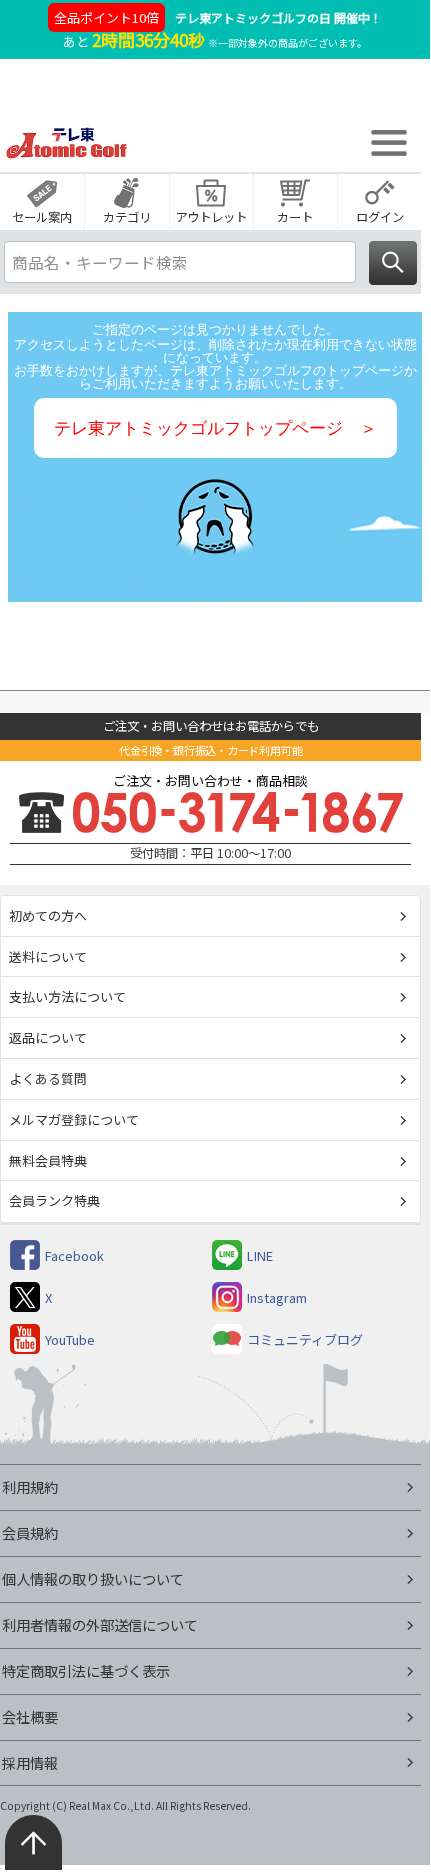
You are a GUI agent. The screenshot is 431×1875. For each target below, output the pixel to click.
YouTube (70, 1339)
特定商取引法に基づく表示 (86, 1670)
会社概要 (30, 1716)
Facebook (74, 1255)
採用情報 (30, 1762)
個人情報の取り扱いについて (93, 1578)
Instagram (277, 1297)
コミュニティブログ (305, 1339)
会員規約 (30, 1532)
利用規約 (30, 1486)
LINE (260, 1255)
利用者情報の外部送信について (100, 1624)
